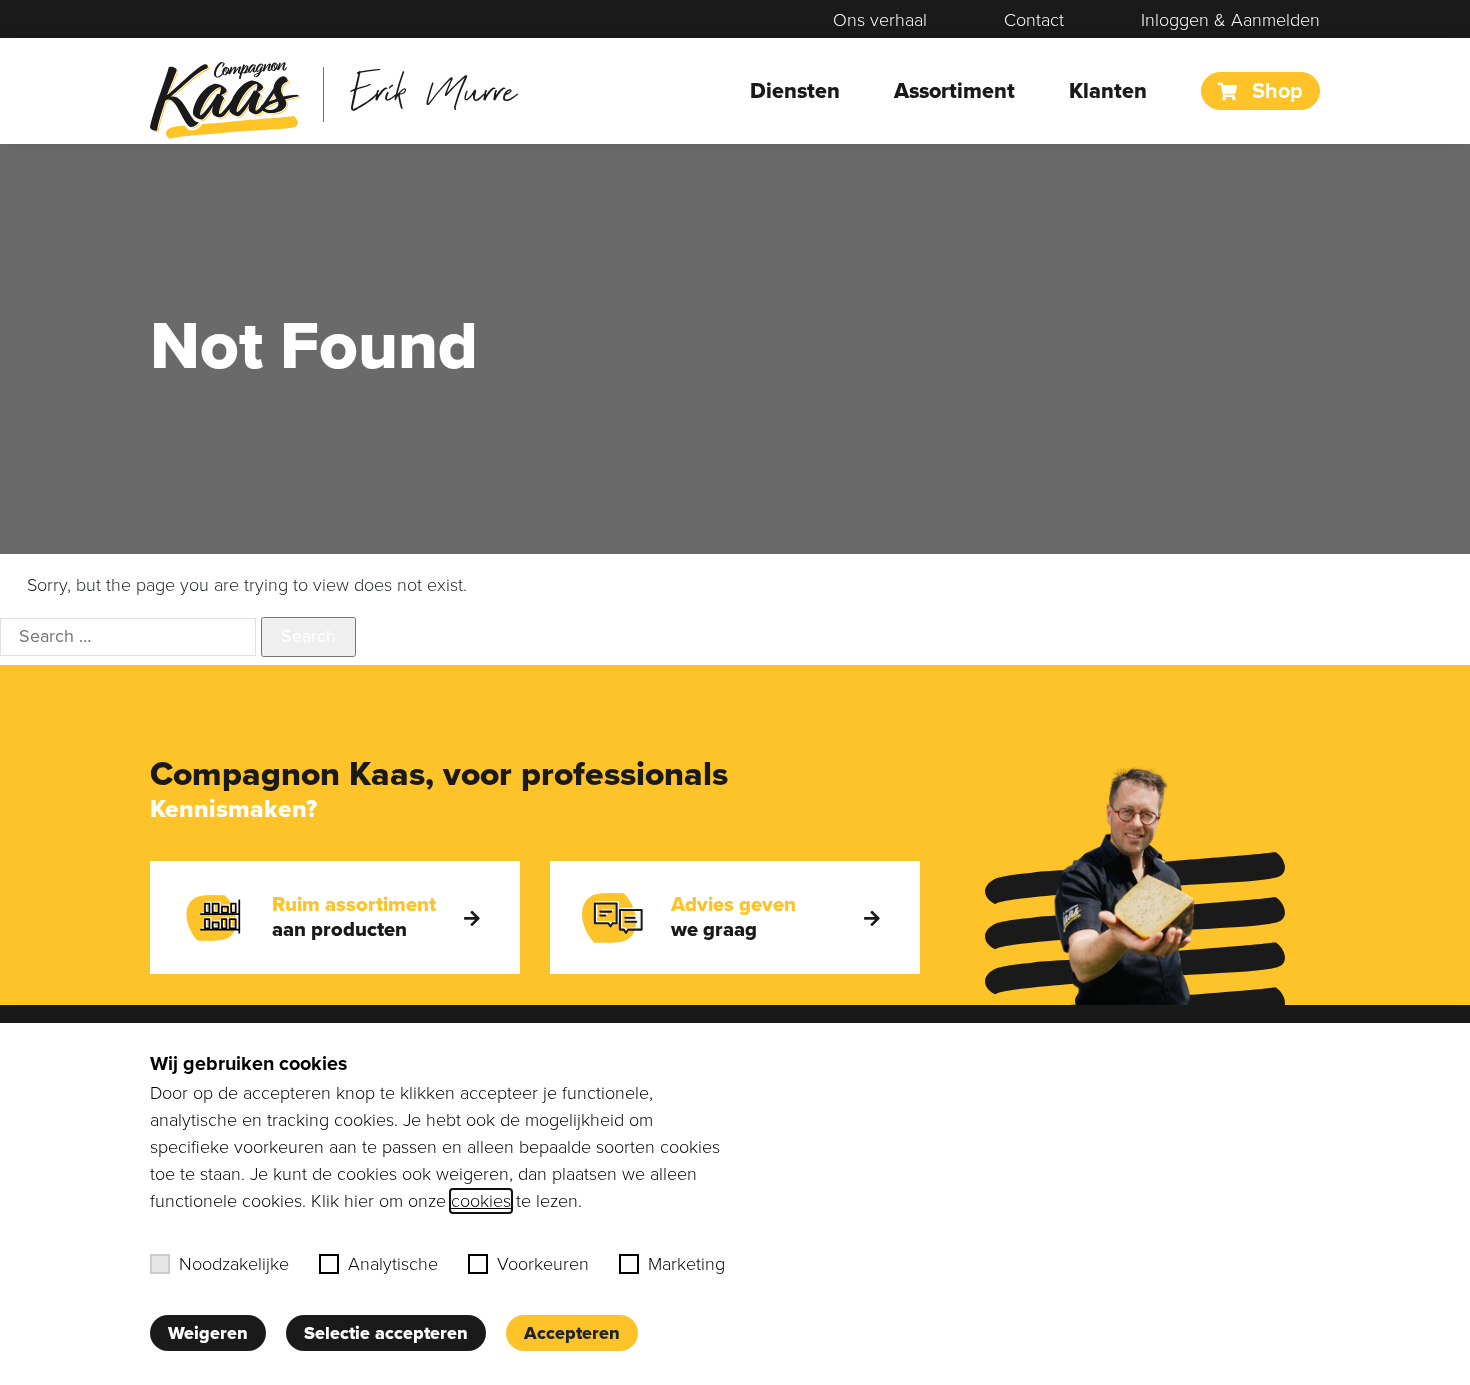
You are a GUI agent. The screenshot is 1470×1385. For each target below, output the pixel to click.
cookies (481, 1201)
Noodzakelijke (234, 1264)
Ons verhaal (880, 20)
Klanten (1108, 91)
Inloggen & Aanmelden (1230, 20)
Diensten (795, 91)
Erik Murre (433, 89)
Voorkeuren (543, 1264)
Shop (1274, 91)
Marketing (686, 1264)
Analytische (393, 1264)
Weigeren (208, 1333)
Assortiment (954, 91)
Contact (1034, 20)
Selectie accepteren (386, 1333)
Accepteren (572, 1333)
